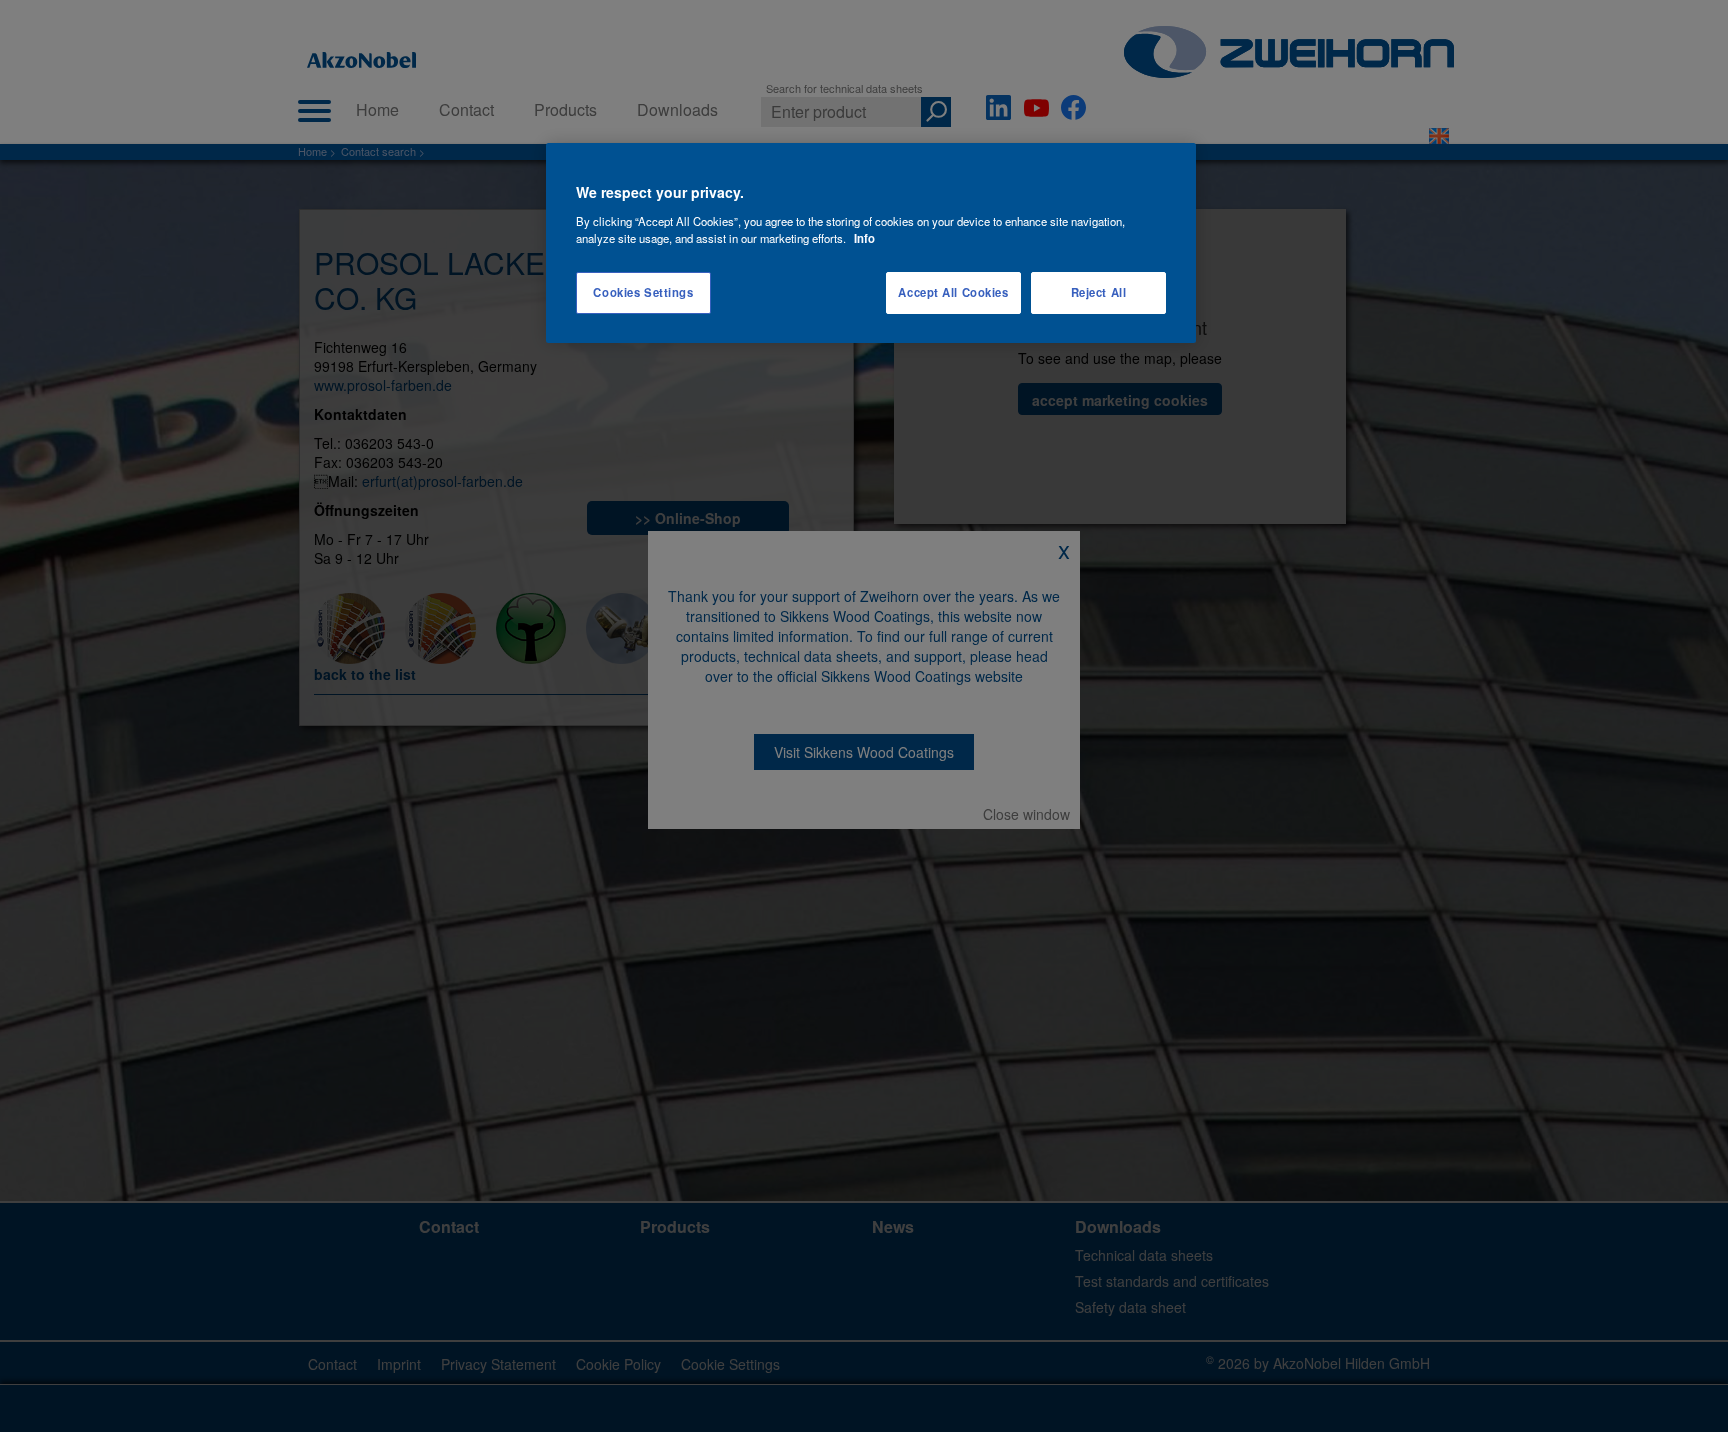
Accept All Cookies (953, 292)
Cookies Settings (643, 292)
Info (864, 238)
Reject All (1099, 292)
